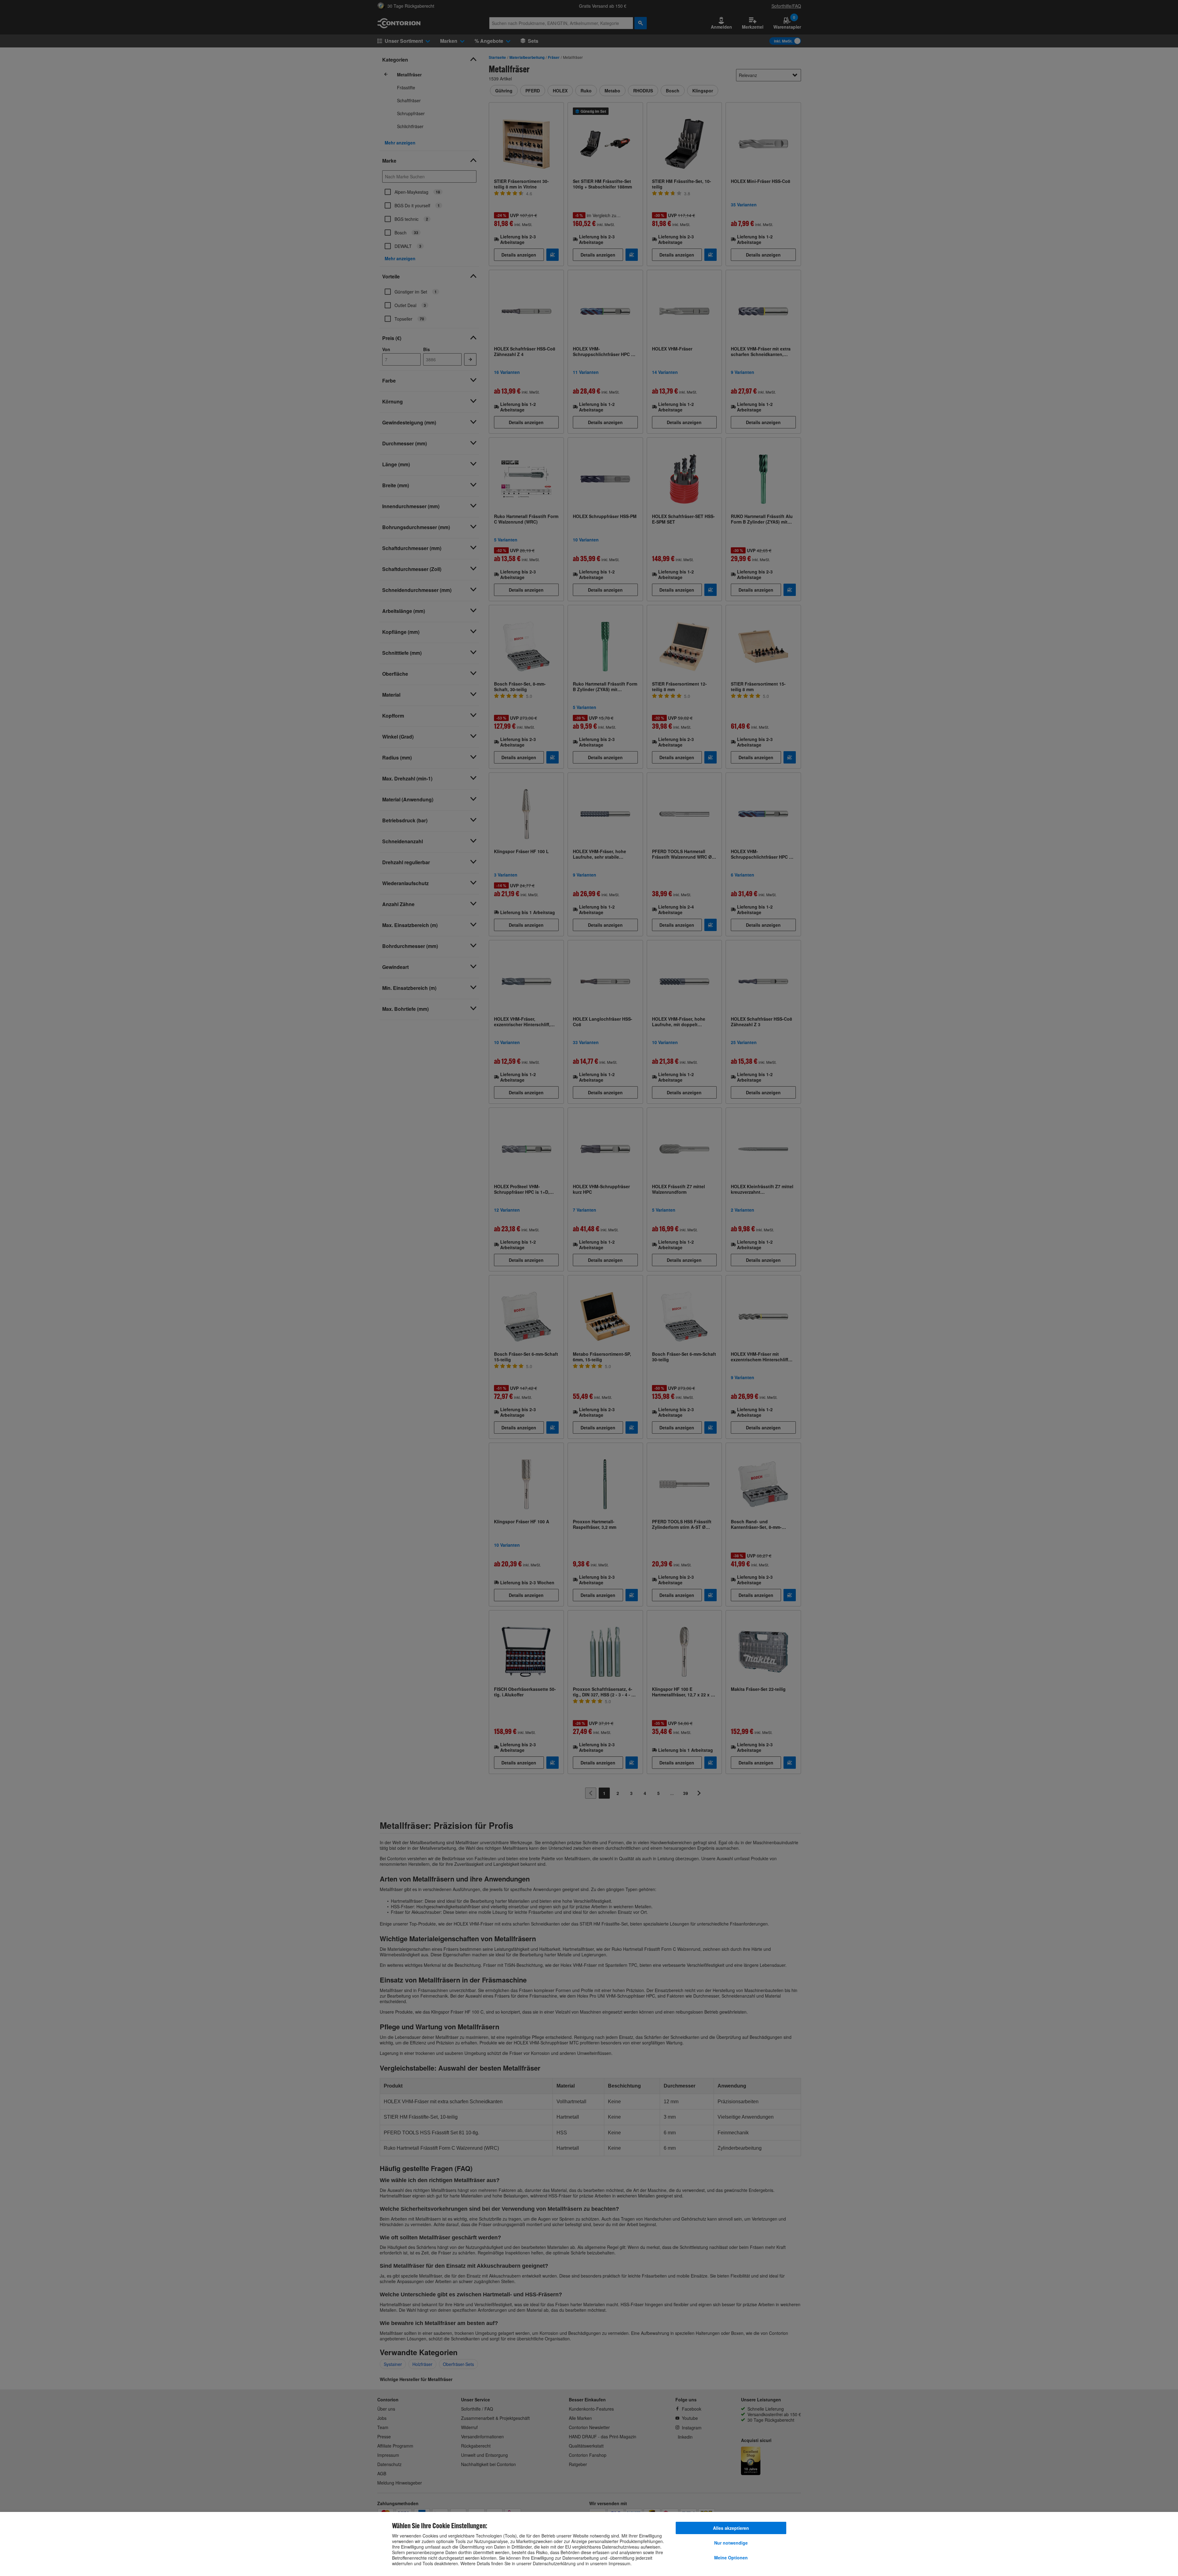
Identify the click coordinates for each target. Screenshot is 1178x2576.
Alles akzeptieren (731, 2528)
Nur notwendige (731, 2543)
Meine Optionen (731, 2558)
